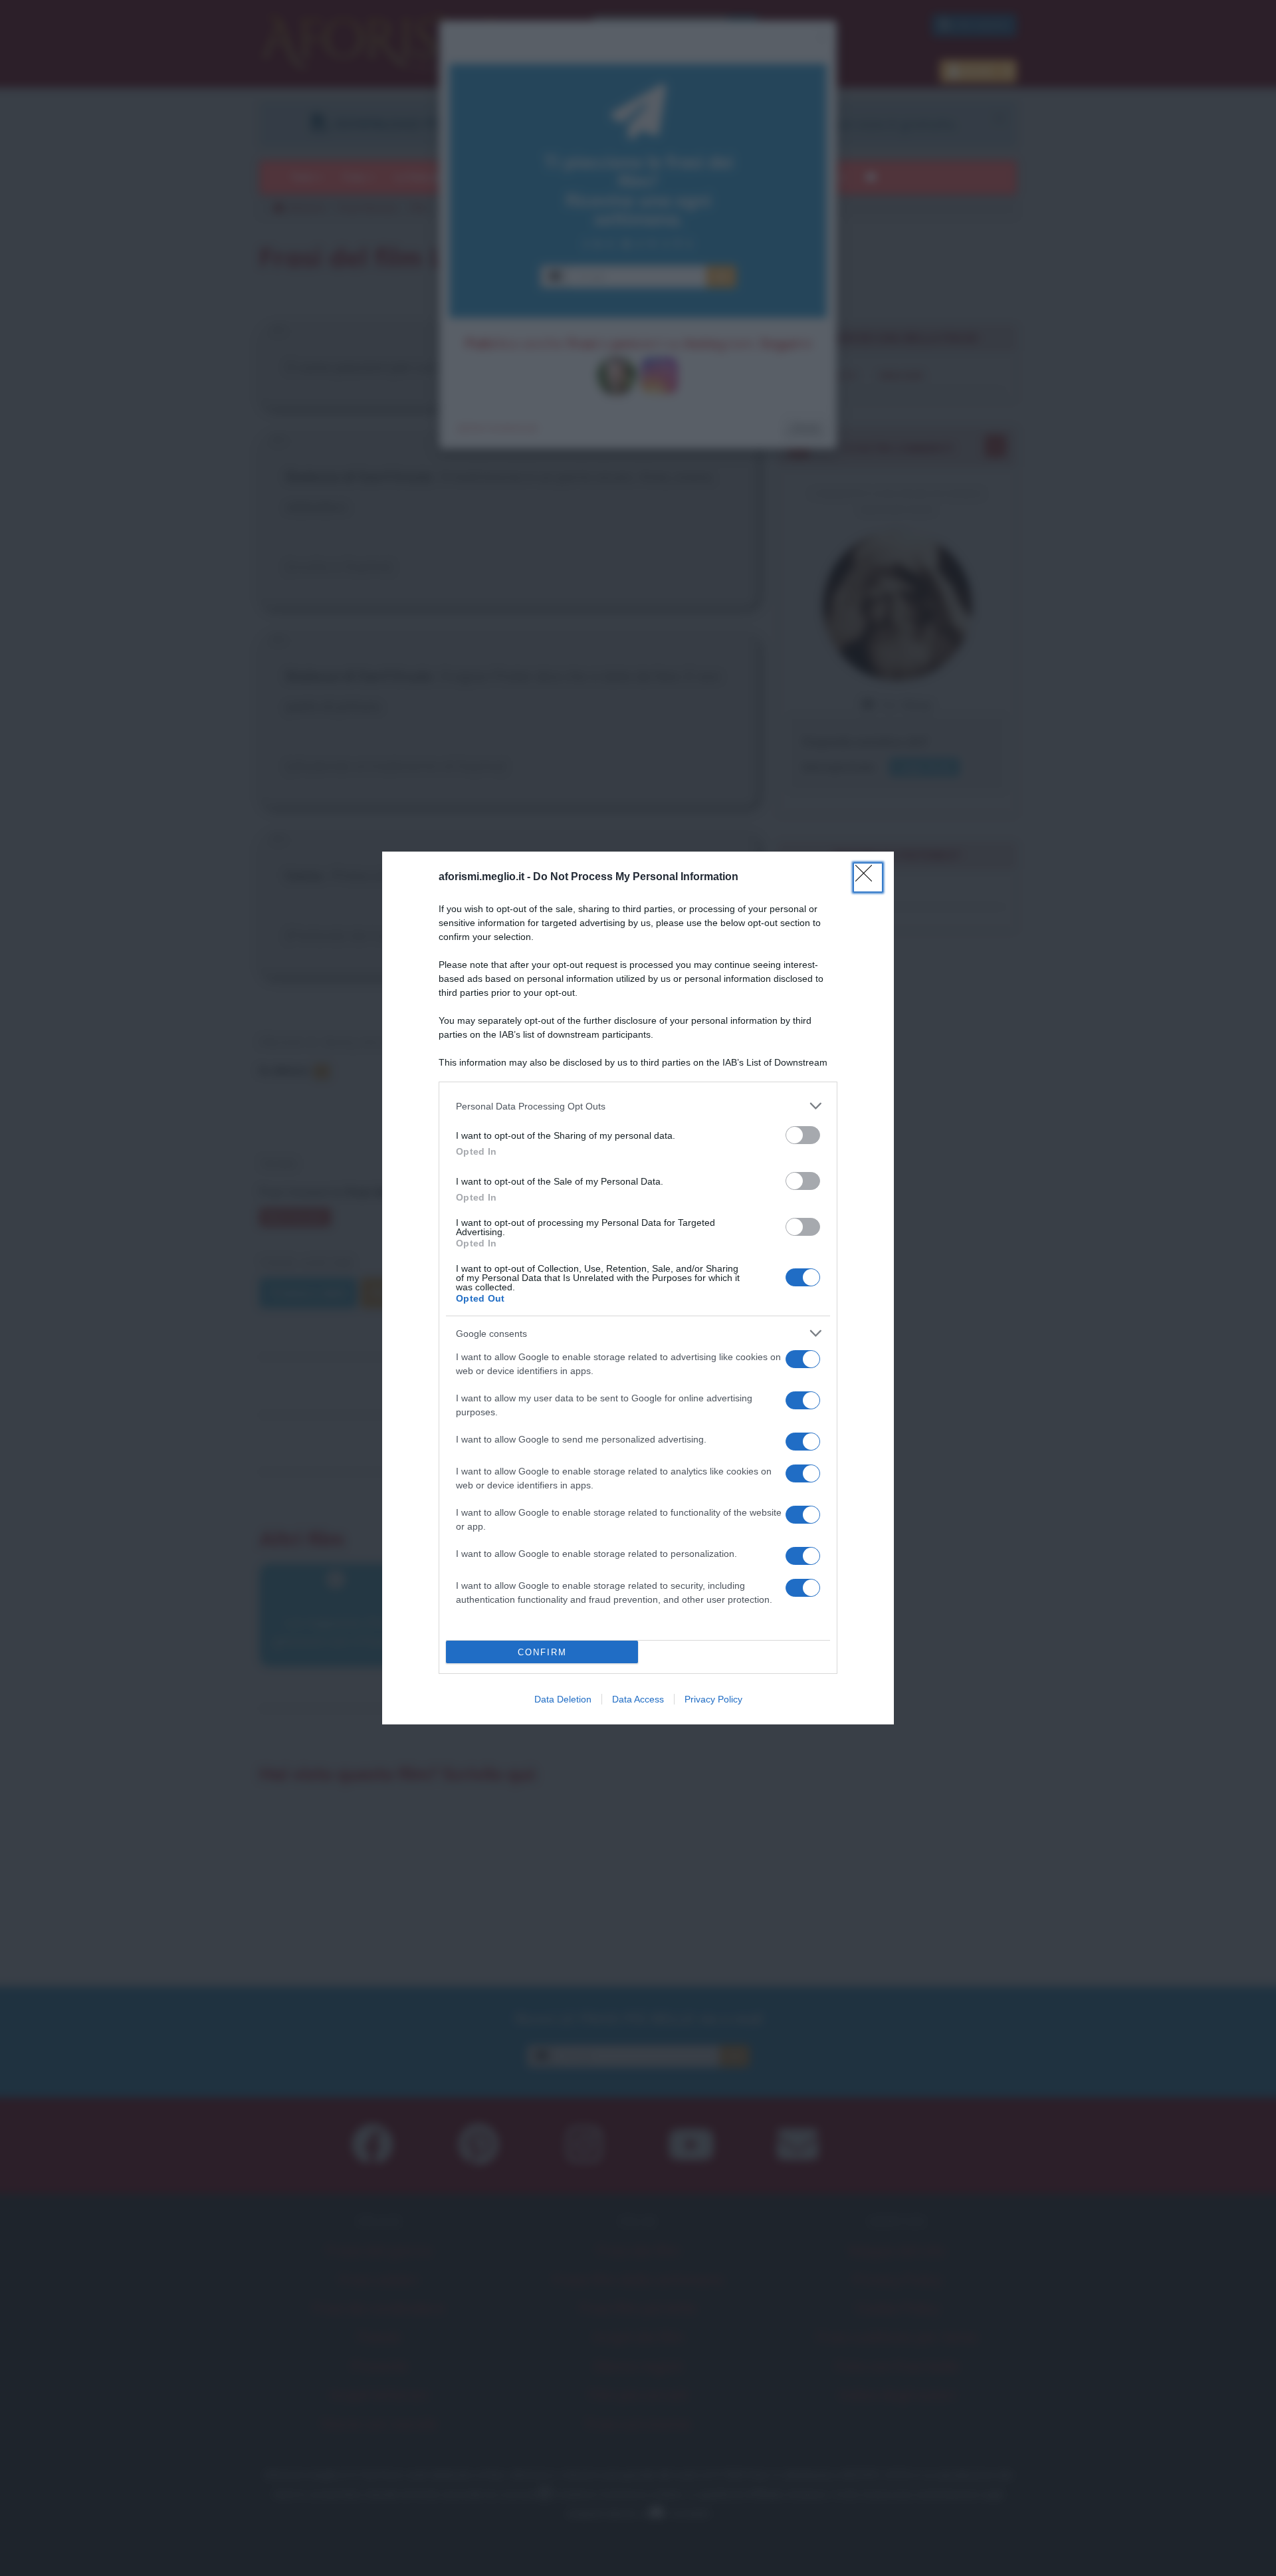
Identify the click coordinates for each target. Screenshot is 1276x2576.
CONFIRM (542, 1652)
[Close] (868, 878)
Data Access (638, 1699)
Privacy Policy (713, 1699)
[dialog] (638, 1288)
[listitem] (638, 1106)
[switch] (803, 1135)
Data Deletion (563, 1699)
